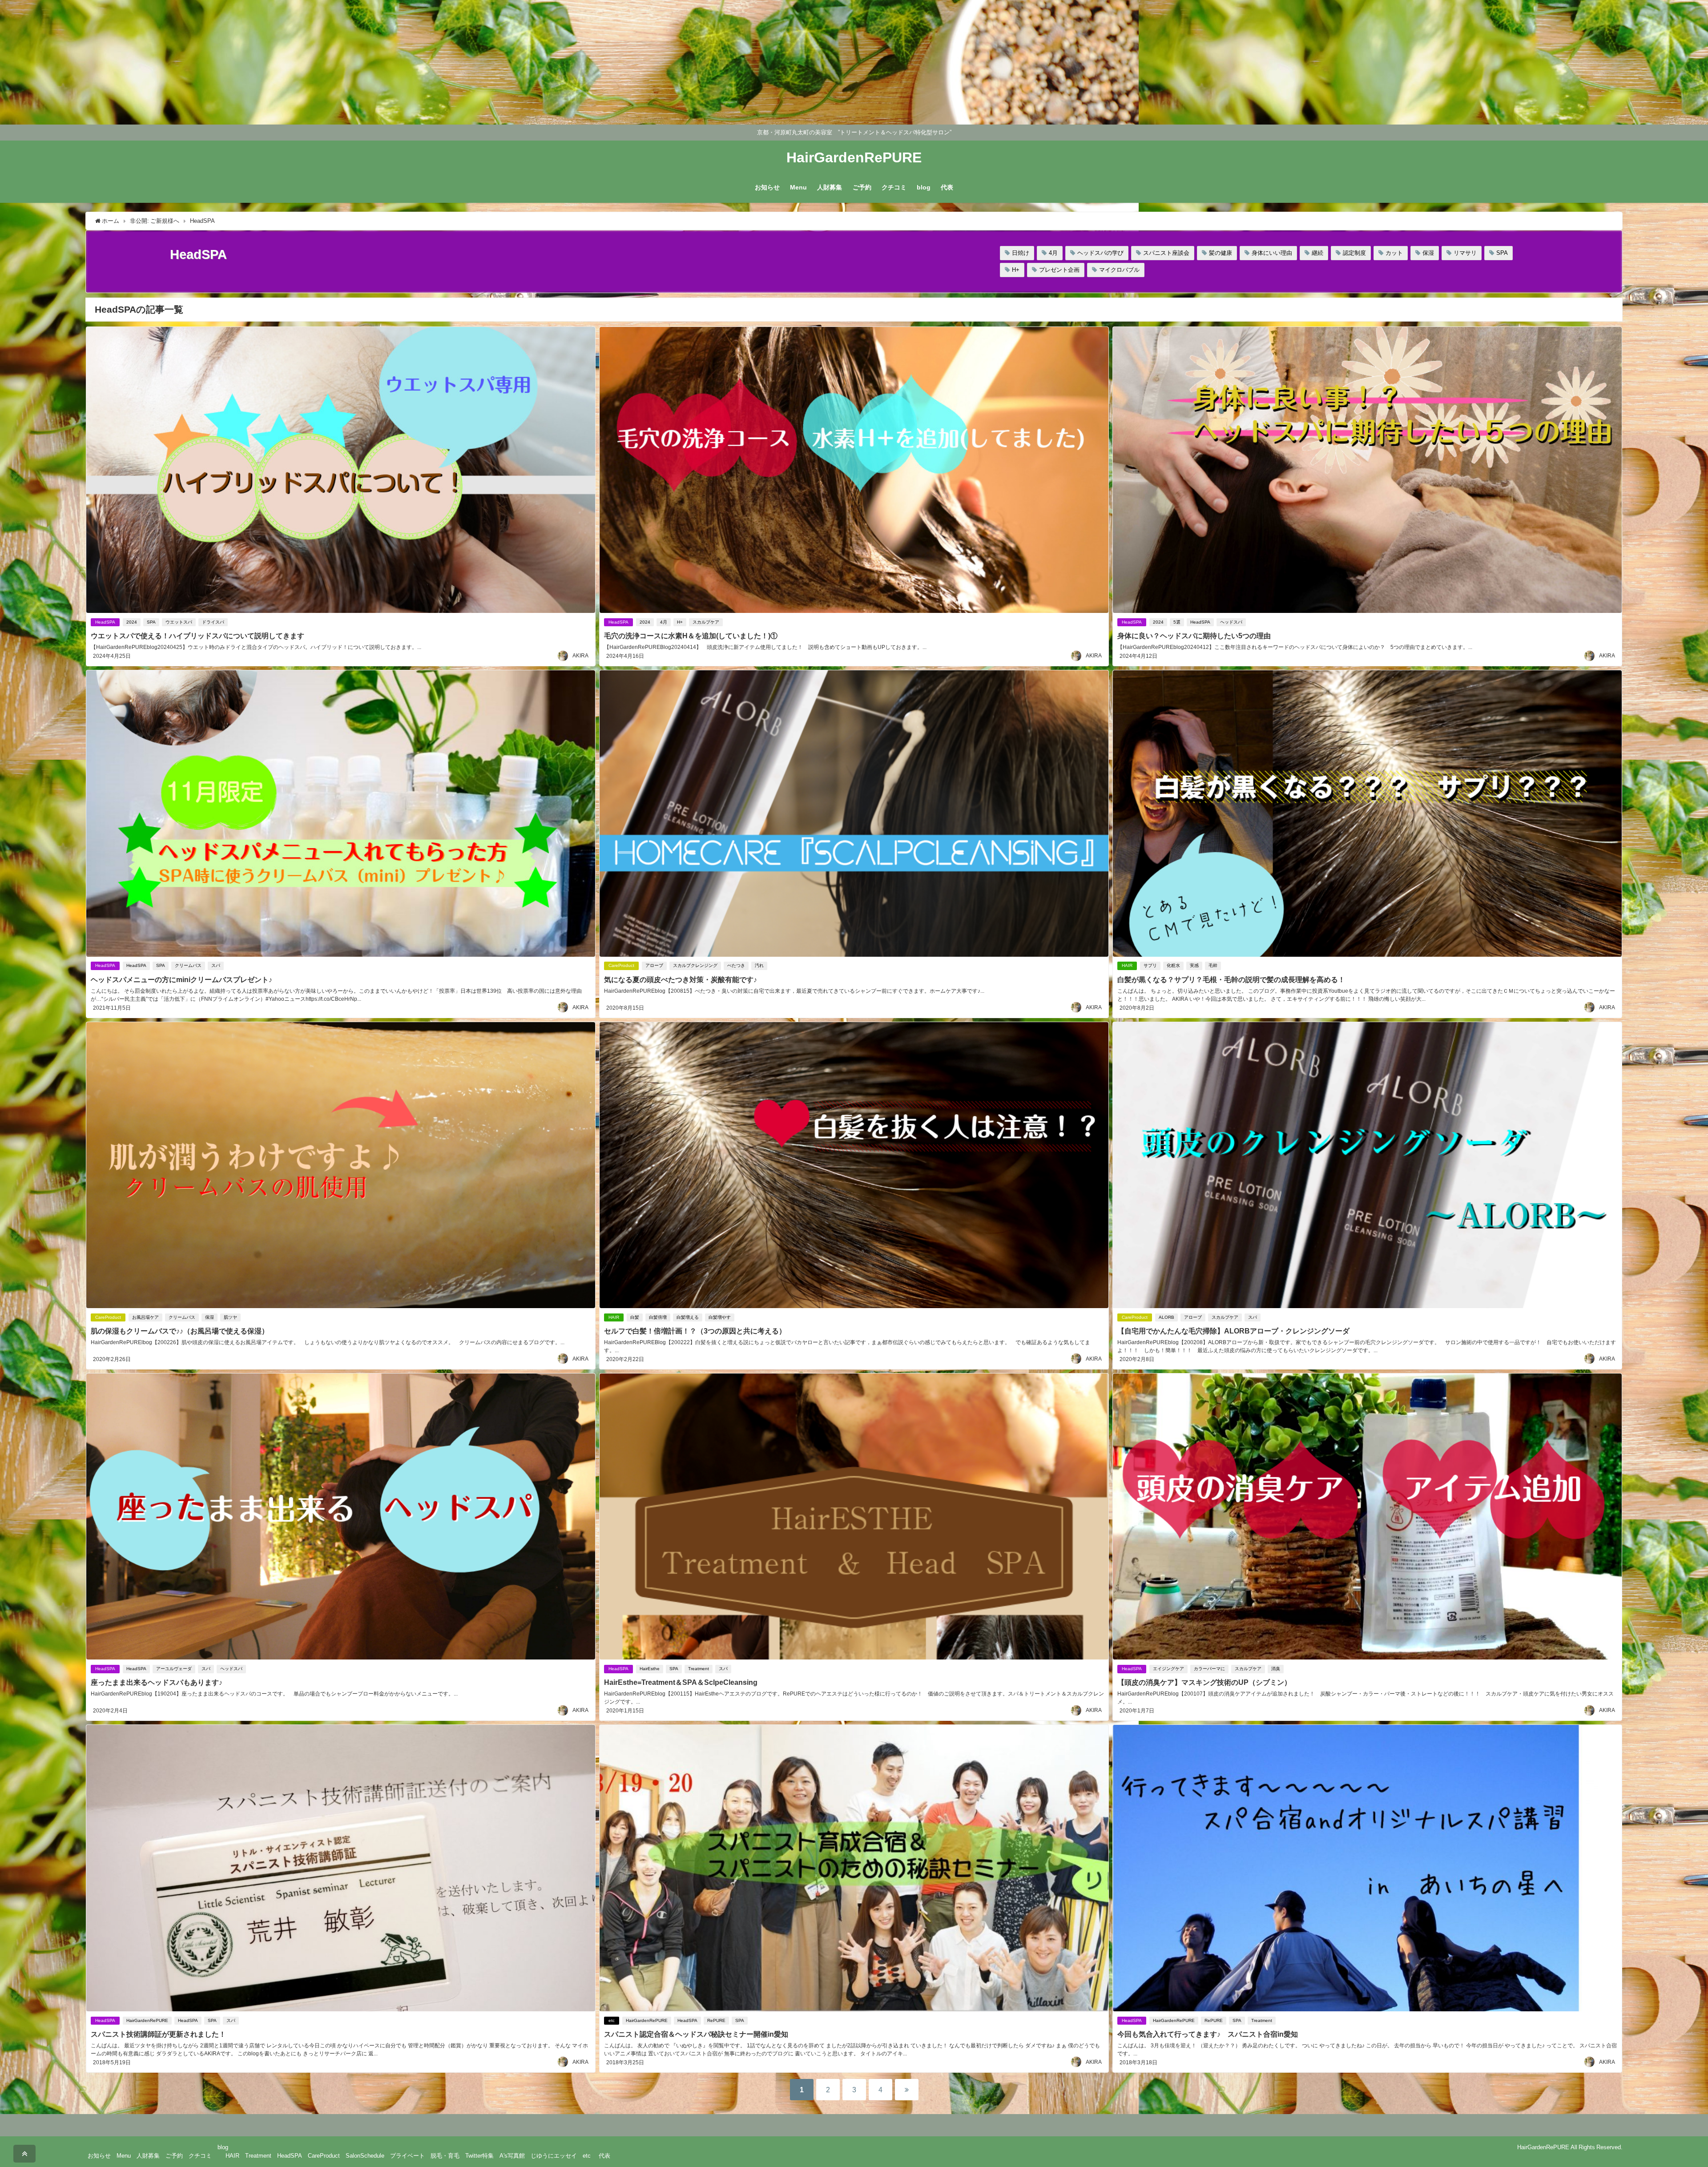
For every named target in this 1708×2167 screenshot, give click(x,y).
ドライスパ (213, 622)
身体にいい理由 (1272, 253)
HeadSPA (105, 622)
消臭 (1276, 1669)
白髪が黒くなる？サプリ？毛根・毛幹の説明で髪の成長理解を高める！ (1235, 979)
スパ (216, 965)
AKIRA (580, 656)
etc (612, 2020)
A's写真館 (512, 2156)
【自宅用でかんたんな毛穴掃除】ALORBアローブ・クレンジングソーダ (1233, 1331)
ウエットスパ (179, 622)
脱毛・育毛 (445, 2156)
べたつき (736, 965)
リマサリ (1465, 253)
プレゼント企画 (1059, 270)
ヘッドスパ (1231, 622)
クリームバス (188, 965)
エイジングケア (1168, 1669)
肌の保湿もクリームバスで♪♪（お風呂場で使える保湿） (180, 1331)
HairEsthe (650, 1669)
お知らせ (767, 187)
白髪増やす (720, 1317)
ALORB (1166, 1317)
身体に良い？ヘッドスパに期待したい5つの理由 (1194, 636)
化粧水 (1173, 965)
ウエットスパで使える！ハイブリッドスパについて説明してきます (197, 636)
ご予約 (862, 187)
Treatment (699, 1669)
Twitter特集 (479, 2156)
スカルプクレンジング (695, 965)
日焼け (1021, 253)
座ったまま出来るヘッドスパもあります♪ (157, 1682)
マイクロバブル (1119, 270)
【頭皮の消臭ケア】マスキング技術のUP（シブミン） (1204, 1682)
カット (1394, 253)
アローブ (654, 965)
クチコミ (894, 187)
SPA (1502, 253)
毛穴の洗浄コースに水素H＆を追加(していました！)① (691, 636)
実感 (1194, 965)
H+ (1016, 270)
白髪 (635, 1317)
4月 (1053, 253)
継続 (1317, 253)
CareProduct (621, 965)
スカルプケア (706, 622)
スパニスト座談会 (1166, 253)
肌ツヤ (230, 1317)
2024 (132, 622)
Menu (798, 187)
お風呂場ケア (145, 1317)
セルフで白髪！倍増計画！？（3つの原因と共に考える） (695, 1331)
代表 (947, 187)
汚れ (759, 965)
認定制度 (1354, 253)
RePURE (716, 2020)
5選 (1177, 622)
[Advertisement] (267, 62)
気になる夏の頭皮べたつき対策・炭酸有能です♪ (681, 979)
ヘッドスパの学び (1100, 253)
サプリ (1150, 965)
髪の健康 (1221, 253)
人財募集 (830, 187)
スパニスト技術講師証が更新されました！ (158, 2034)
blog (924, 187)
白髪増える (688, 1317)
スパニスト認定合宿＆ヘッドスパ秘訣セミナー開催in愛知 (696, 2034)
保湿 (1428, 253)
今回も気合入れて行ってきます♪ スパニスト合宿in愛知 (1208, 2034)
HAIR (1127, 965)
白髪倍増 (658, 1317)
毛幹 (1213, 965)
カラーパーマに (1209, 1669)
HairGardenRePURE (147, 2020)
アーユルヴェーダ (174, 1669)
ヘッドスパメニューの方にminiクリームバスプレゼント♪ (181, 979)
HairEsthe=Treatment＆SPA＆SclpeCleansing (681, 1682)
